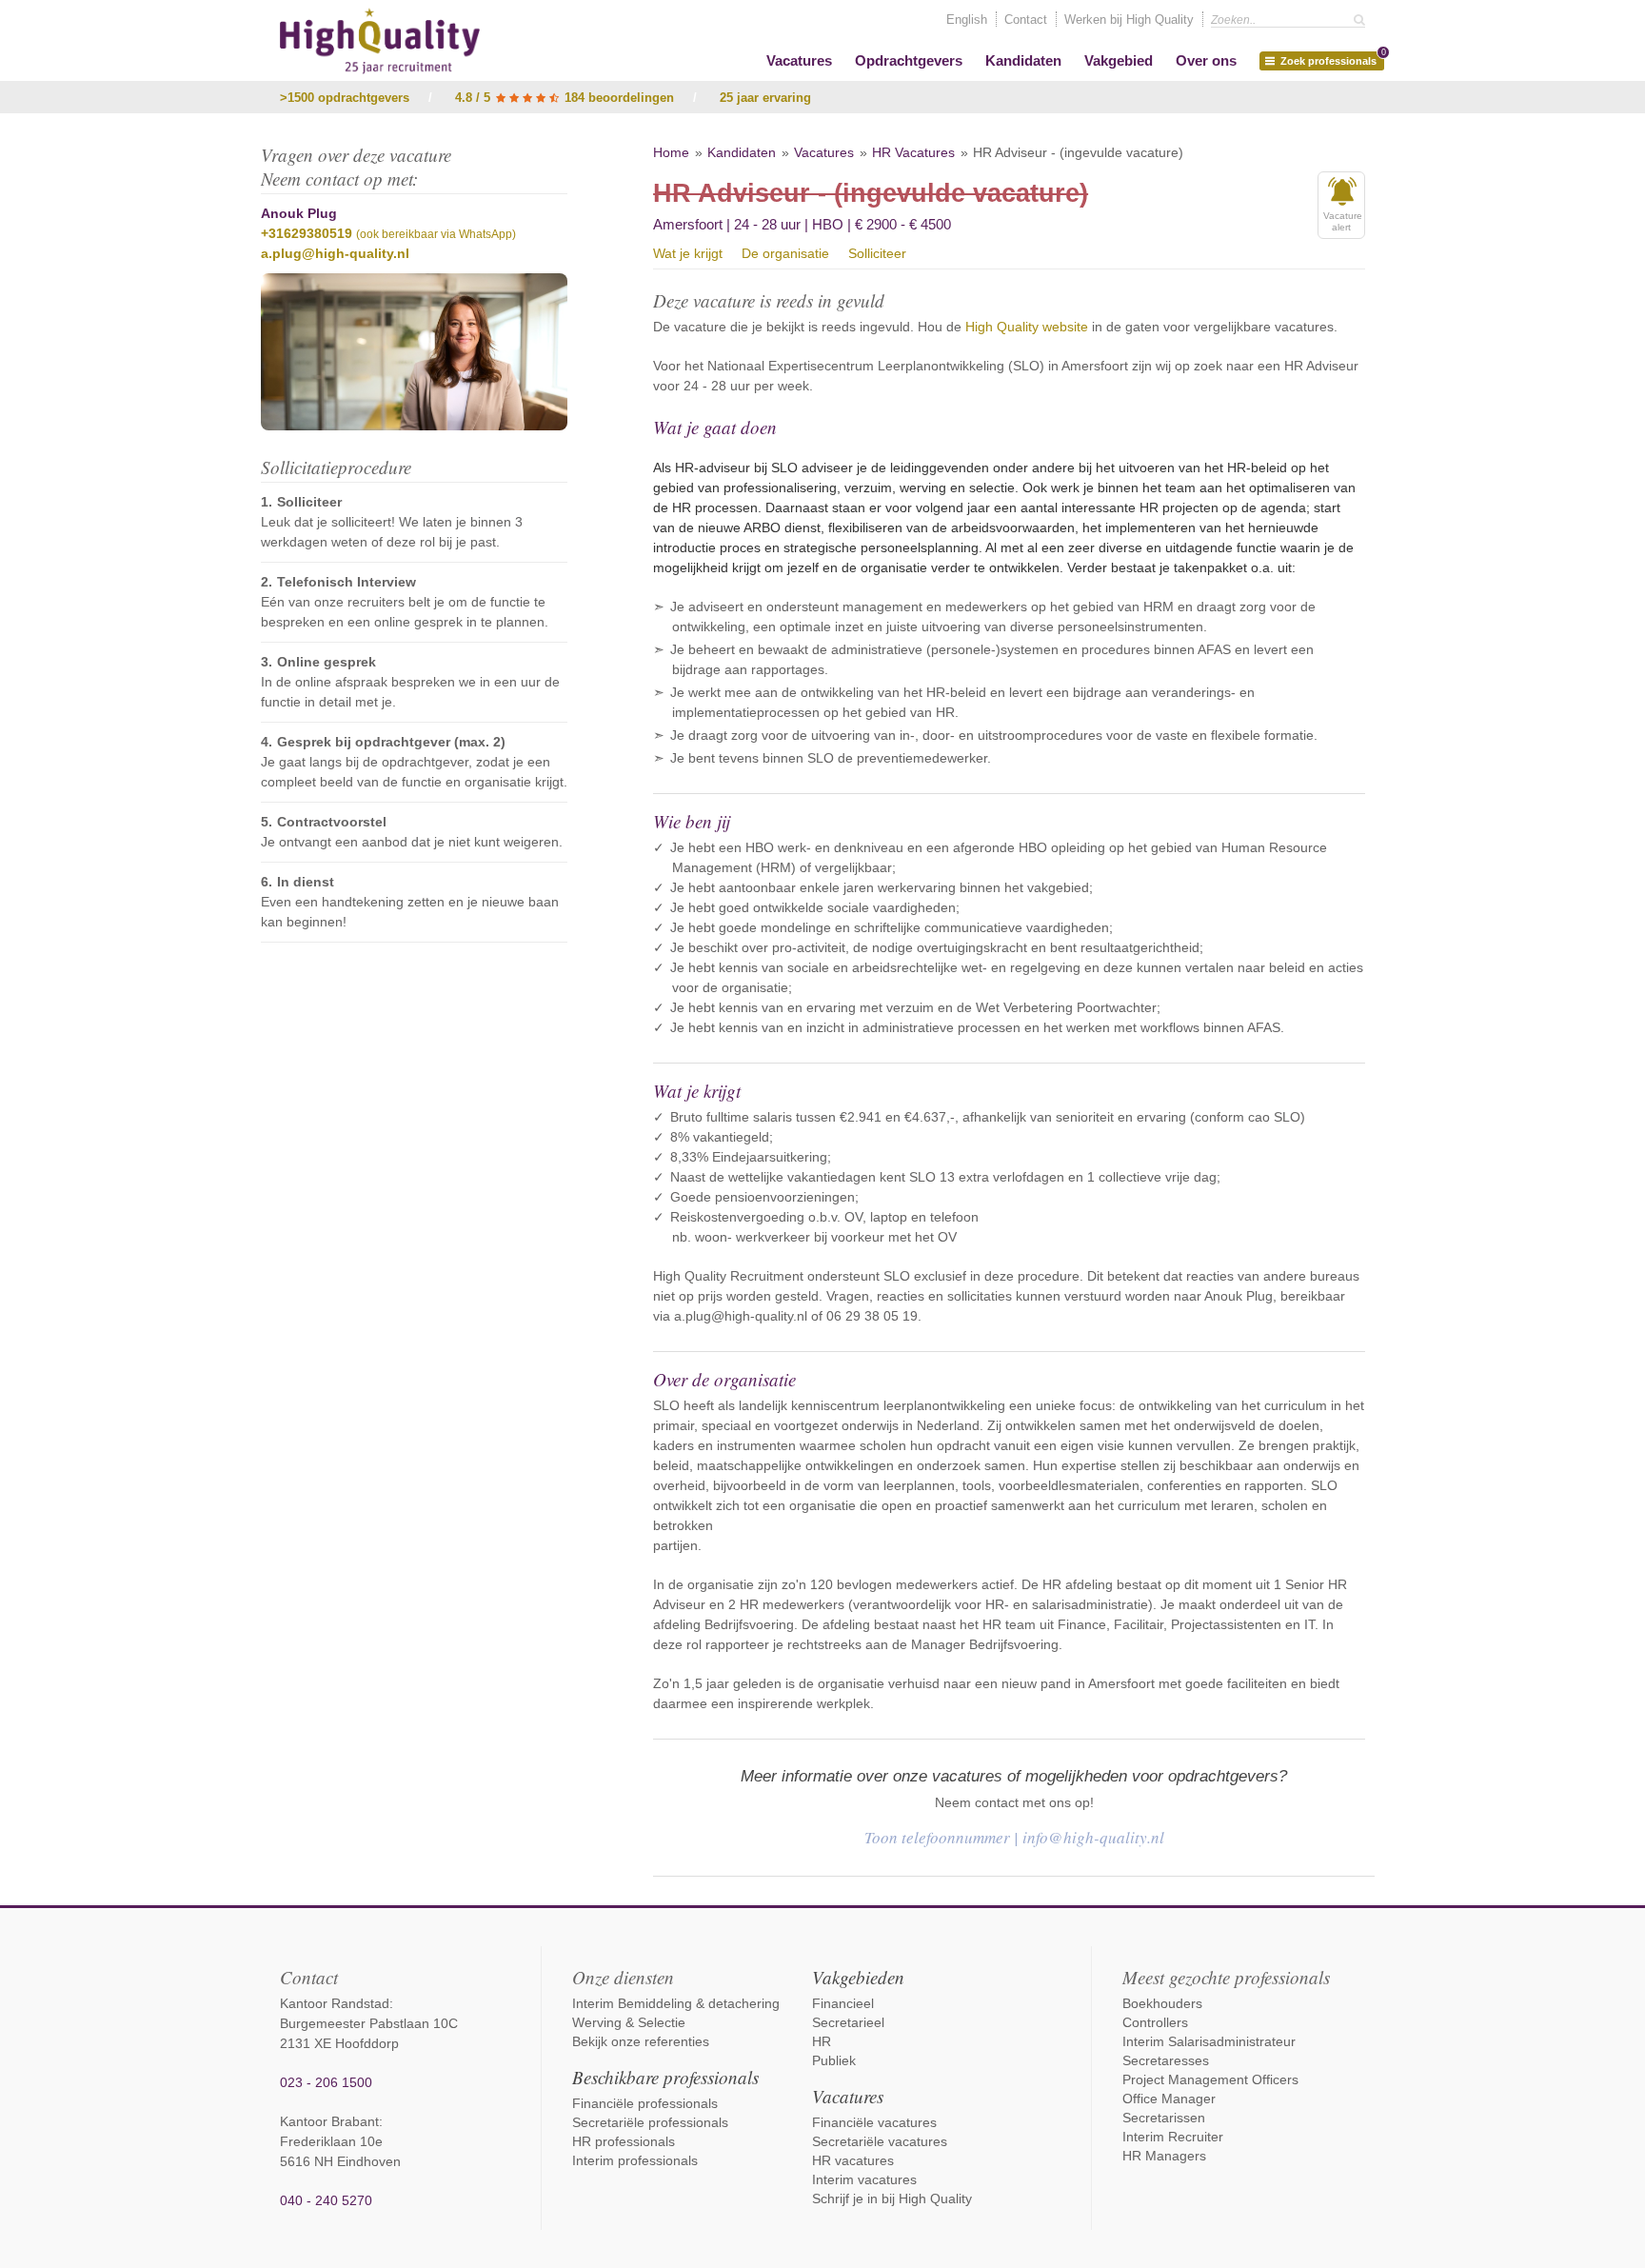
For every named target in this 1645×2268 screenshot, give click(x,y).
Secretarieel (848, 2022)
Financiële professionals (645, 2103)
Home (671, 152)
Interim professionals (635, 2160)
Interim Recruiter (1173, 2137)
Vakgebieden (858, 1977)
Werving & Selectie (629, 2022)
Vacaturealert (1343, 221)
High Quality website (1027, 327)
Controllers (1155, 2022)
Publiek (834, 2060)
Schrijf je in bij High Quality (892, 2198)
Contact (1026, 20)
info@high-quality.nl (1093, 1837)
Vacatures (799, 60)
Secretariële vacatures (880, 2141)
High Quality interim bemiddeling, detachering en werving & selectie (380, 41)
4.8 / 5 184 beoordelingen (565, 98)
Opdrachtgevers (909, 60)
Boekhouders (1162, 2003)
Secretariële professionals (650, 2122)
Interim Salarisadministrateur (1209, 2041)
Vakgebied (1119, 60)
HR (822, 2041)
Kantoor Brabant (329, 2121)
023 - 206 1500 (326, 2082)
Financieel (843, 2003)
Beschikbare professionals (665, 2077)
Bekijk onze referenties (641, 2041)
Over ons (1206, 60)
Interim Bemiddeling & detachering (676, 2003)
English (967, 20)
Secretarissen (1164, 2118)
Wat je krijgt (688, 253)
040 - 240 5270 (326, 2200)
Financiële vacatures (874, 2122)
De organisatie (785, 253)
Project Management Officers (1210, 2079)
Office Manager (1169, 2099)
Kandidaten (1023, 60)
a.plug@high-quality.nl (335, 253)
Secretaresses (1166, 2060)
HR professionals (624, 2141)
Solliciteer (877, 253)
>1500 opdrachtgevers (345, 98)
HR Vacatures (913, 152)
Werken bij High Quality (1129, 20)
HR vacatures (853, 2160)
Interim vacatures (864, 2179)
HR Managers (1164, 2156)
